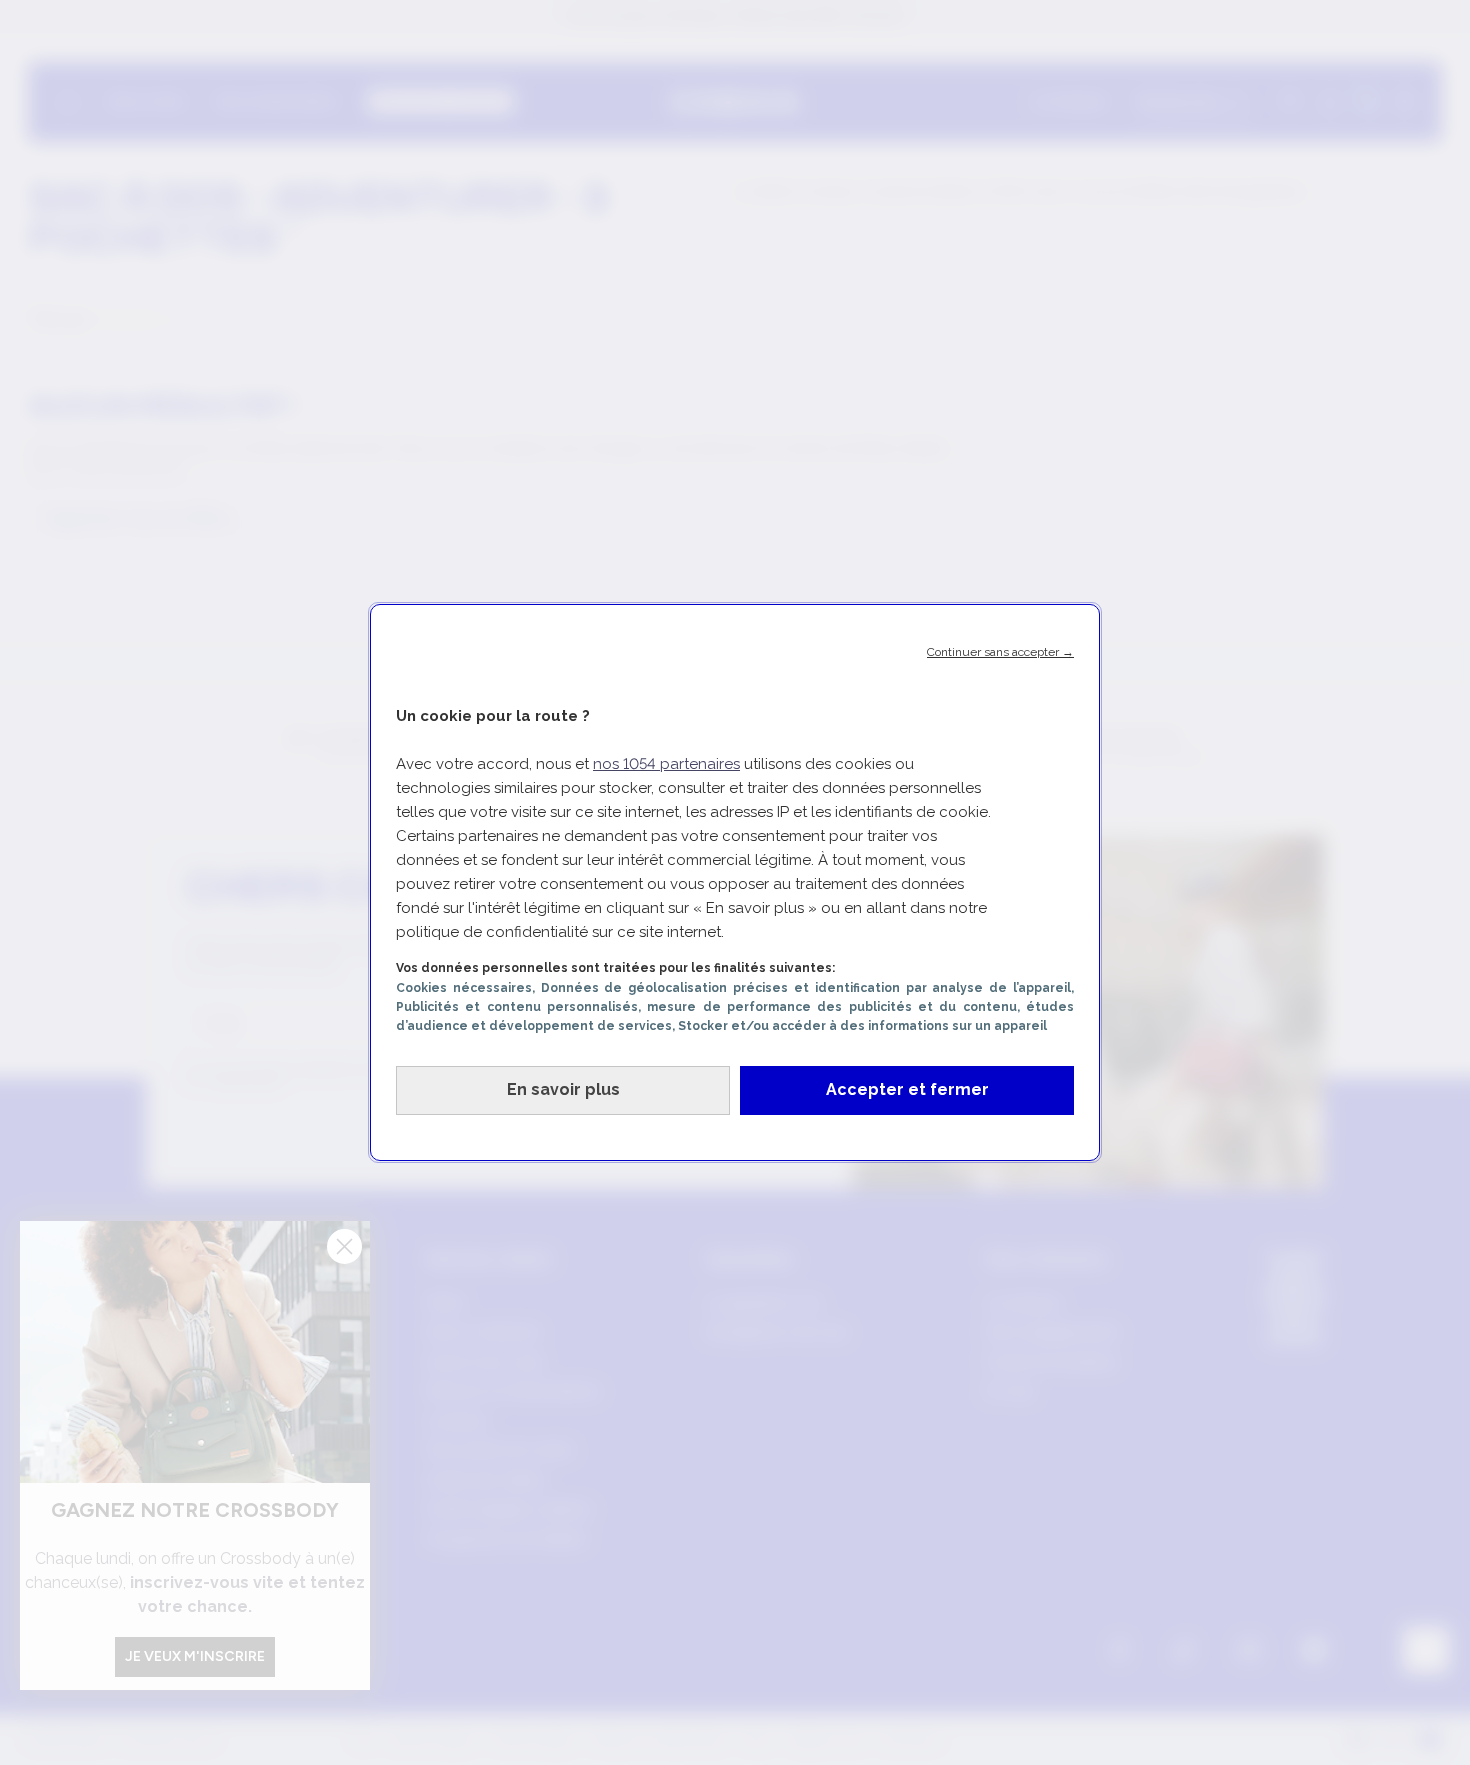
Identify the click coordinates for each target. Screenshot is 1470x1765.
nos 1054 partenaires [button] (666, 764)
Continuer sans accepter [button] (1000, 652)
